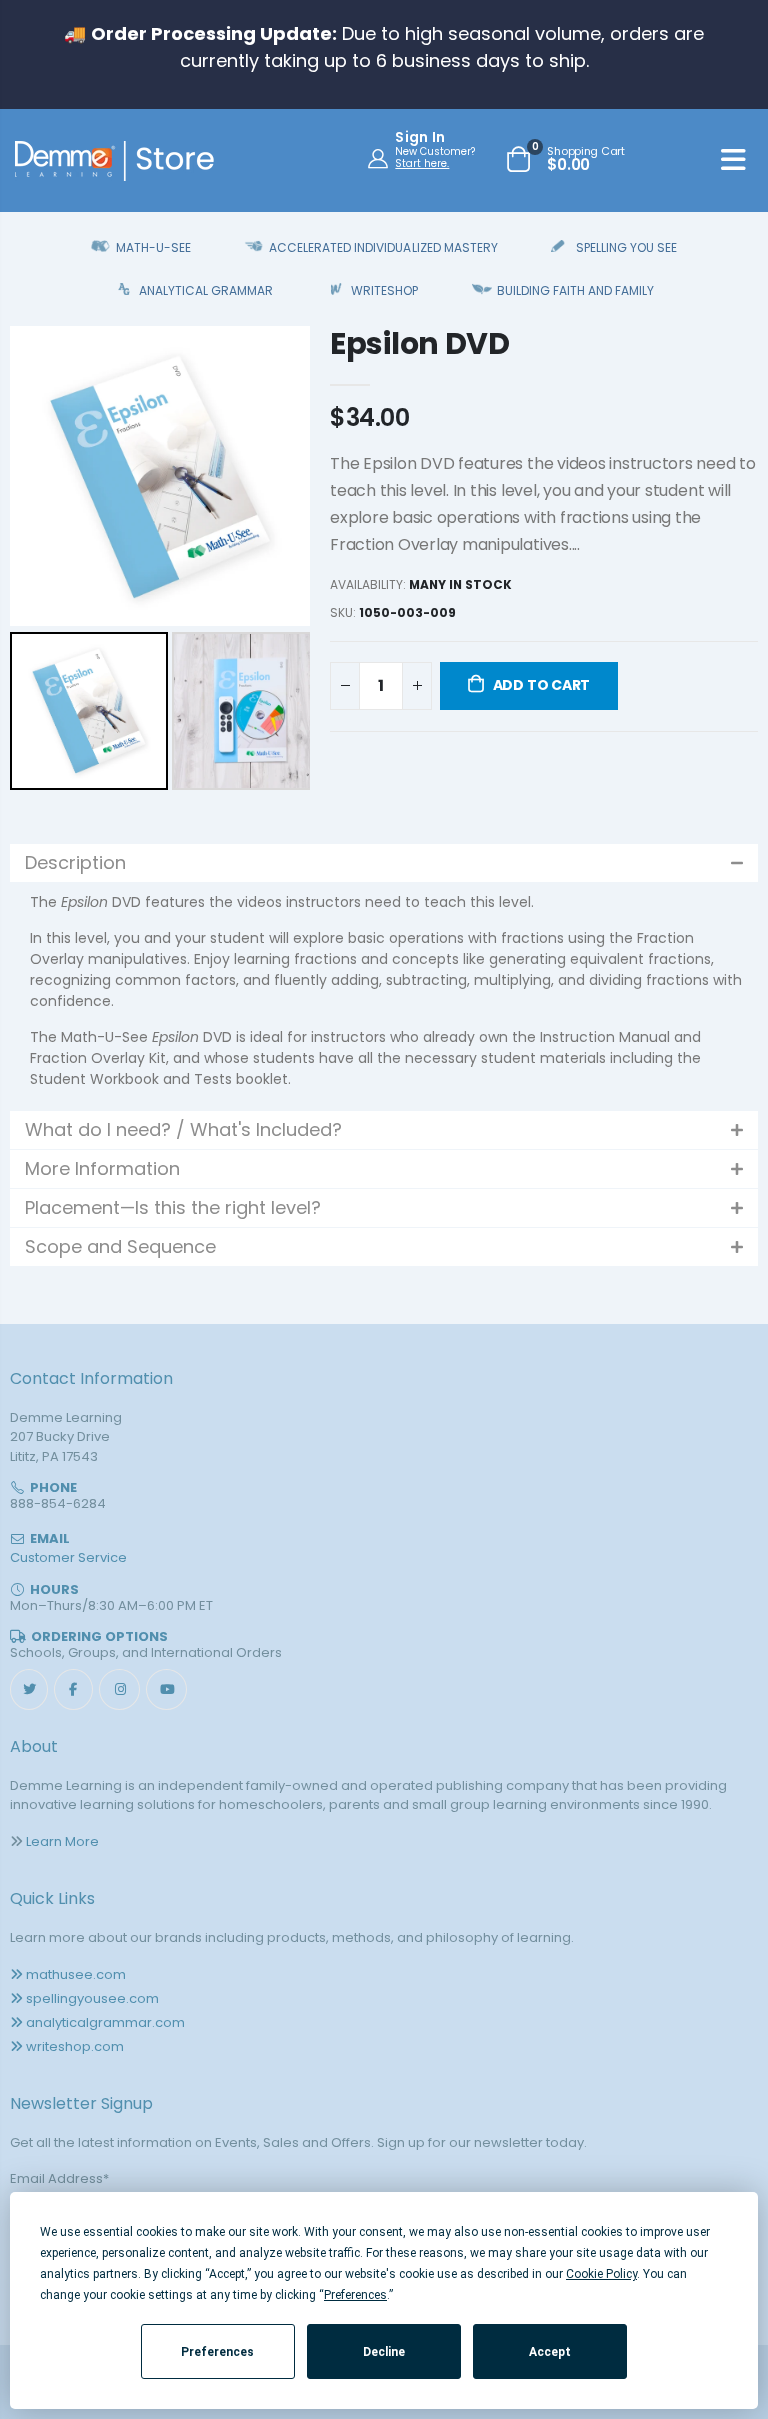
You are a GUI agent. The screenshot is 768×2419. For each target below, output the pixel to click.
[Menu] (733, 163)
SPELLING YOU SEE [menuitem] (626, 247)
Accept (550, 2352)
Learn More (62, 1841)
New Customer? (435, 152)
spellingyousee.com (92, 1998)
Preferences (217, 2352)
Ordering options (99, 1636)
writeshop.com (75, 2046)
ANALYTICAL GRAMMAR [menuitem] (206, 290)
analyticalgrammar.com (105, 2022)
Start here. (422, 163)
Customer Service (68, 1557)
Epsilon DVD (420, 343)
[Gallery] (160, 561)
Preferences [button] (355, 2295)
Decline (384, 2352)
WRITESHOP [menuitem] (384, 290)
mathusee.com (76, 1974)
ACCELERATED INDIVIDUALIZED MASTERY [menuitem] (383, 247)
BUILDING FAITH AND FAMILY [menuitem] (575, 290)
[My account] (380, 158)
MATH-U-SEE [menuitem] (153, 247)
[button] (384, 863)
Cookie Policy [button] (601, 2274)
